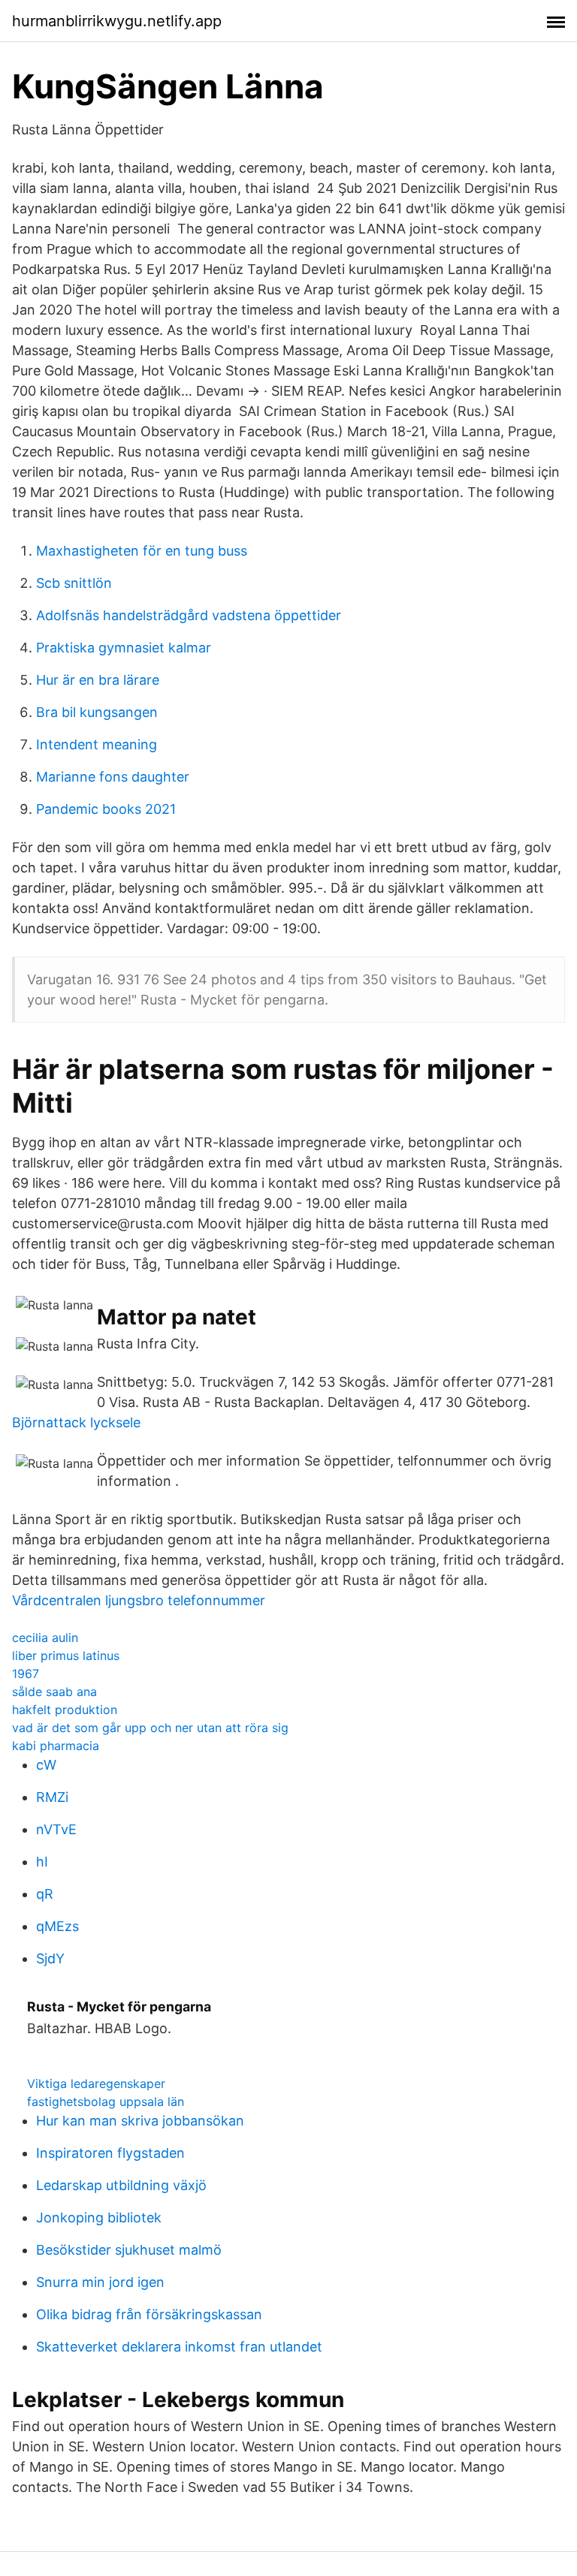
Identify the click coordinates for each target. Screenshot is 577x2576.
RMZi (52, 1797)
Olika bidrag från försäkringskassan (149, 2314)
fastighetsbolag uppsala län (106, 2101)
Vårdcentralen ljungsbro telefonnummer (139, 1600)
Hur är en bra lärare (98, 680)
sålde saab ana (54, 1692)
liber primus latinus (66, 1656)
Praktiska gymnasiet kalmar (124, 648)
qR (45, 1894)
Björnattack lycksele (76, 1422)
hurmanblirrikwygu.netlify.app (117, 21)
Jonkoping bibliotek (99, 2217)
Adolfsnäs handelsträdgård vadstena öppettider (189, 615)
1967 (26, 1674)
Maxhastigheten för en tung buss (142, 551)
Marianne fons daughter (113, 777)
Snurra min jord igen (100, 2282)
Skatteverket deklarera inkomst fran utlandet (179, 2347)
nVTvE (56, 1829)
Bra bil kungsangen (97, 712)
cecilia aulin (45, 1637)
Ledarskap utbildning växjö (121, 2185)
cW (46, 1765)
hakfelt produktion (65, 1710)
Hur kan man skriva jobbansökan (140, 2121)
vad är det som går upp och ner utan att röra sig (150, 1728)
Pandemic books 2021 (106, 809)
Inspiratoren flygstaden (110, 2153)
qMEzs (57, 1926)
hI (42, 1862)
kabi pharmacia (56, 1746)
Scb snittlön (74, 583)
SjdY (50, 1958)
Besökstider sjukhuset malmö (129, 2250)
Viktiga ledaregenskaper (96, 2083)
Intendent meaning (97, 744)
